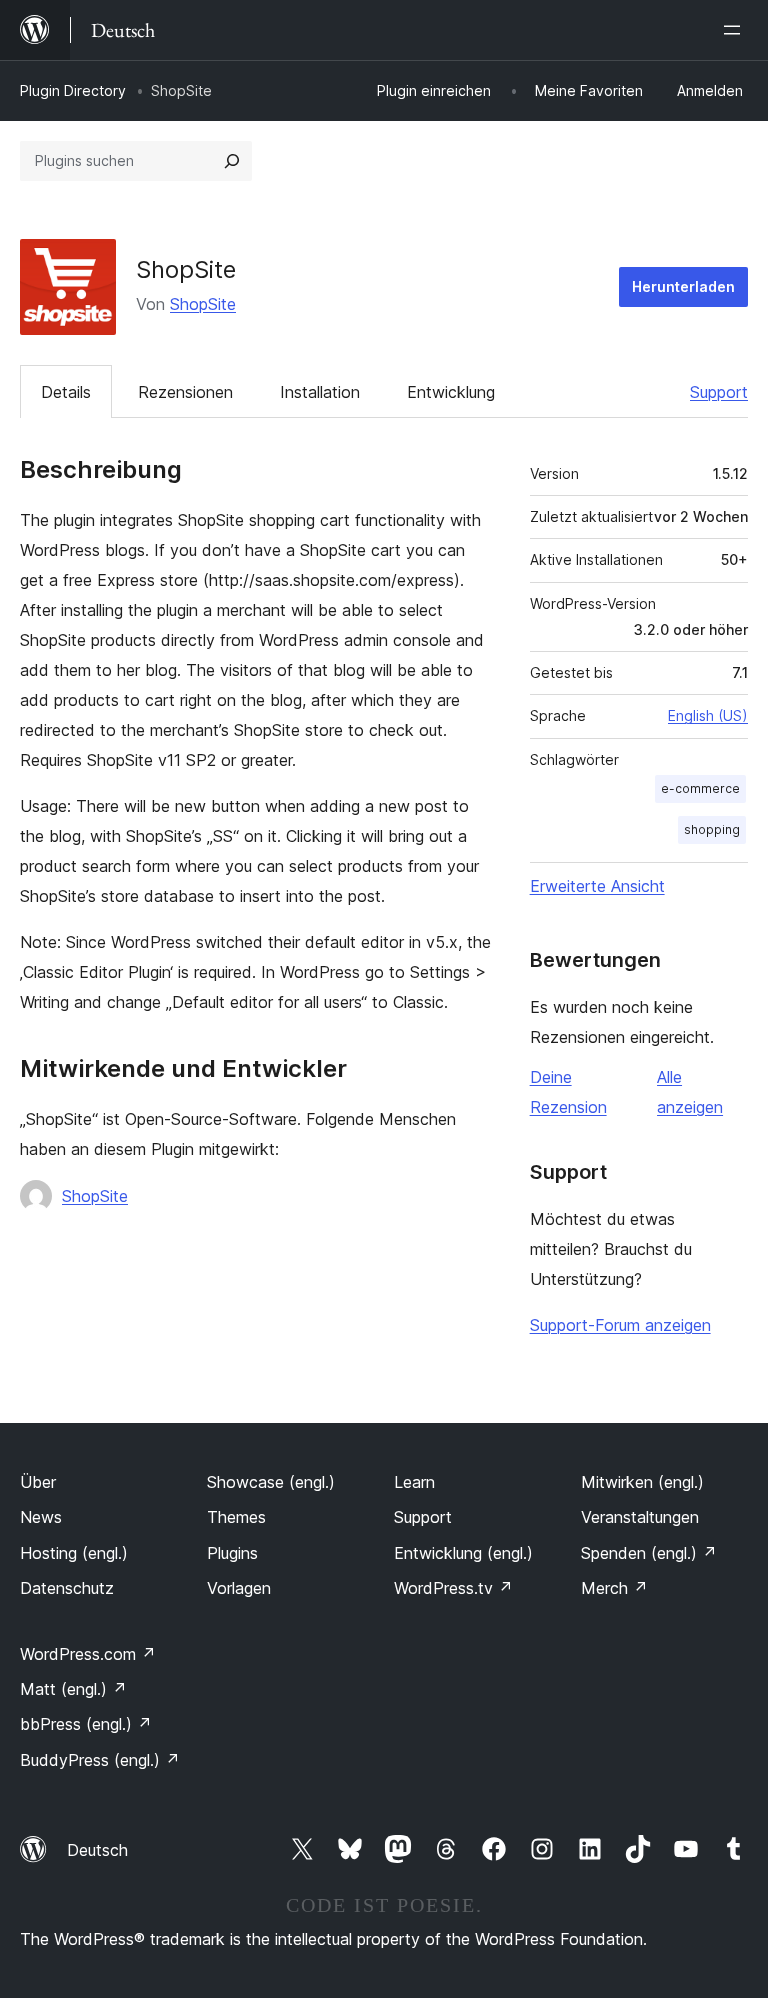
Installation (320, 392)
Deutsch (97, 1850)
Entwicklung (451, 392)
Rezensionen (185, 392)
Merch (614, 1588)
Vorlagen (239, 1588)
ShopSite (203, 304)
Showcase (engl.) (271, 1482)
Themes (236, 1517)
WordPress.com (88, 1654)
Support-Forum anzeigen (620, 1325)
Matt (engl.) (73, 1689)
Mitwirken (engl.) (642, 1482)
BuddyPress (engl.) (100, 1760)
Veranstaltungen (640, 1517)
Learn (414, 1482)
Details (66, 392)
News (41, 1517)
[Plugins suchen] (232, 161)
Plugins (232, 1553)
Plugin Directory (73, 90)
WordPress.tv (453, 1588)
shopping (712, 829)
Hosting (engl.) (74, 1553)
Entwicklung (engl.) (463, 1553)
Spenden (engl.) (649, 1553)
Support (719, 392)
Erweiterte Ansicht (597, 886)
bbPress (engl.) (86, 1724)
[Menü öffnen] (736, 30)
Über (38, 1482)
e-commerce (700, 788)
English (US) (708, 715)
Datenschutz (67, 1588)
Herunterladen (683, 286)
